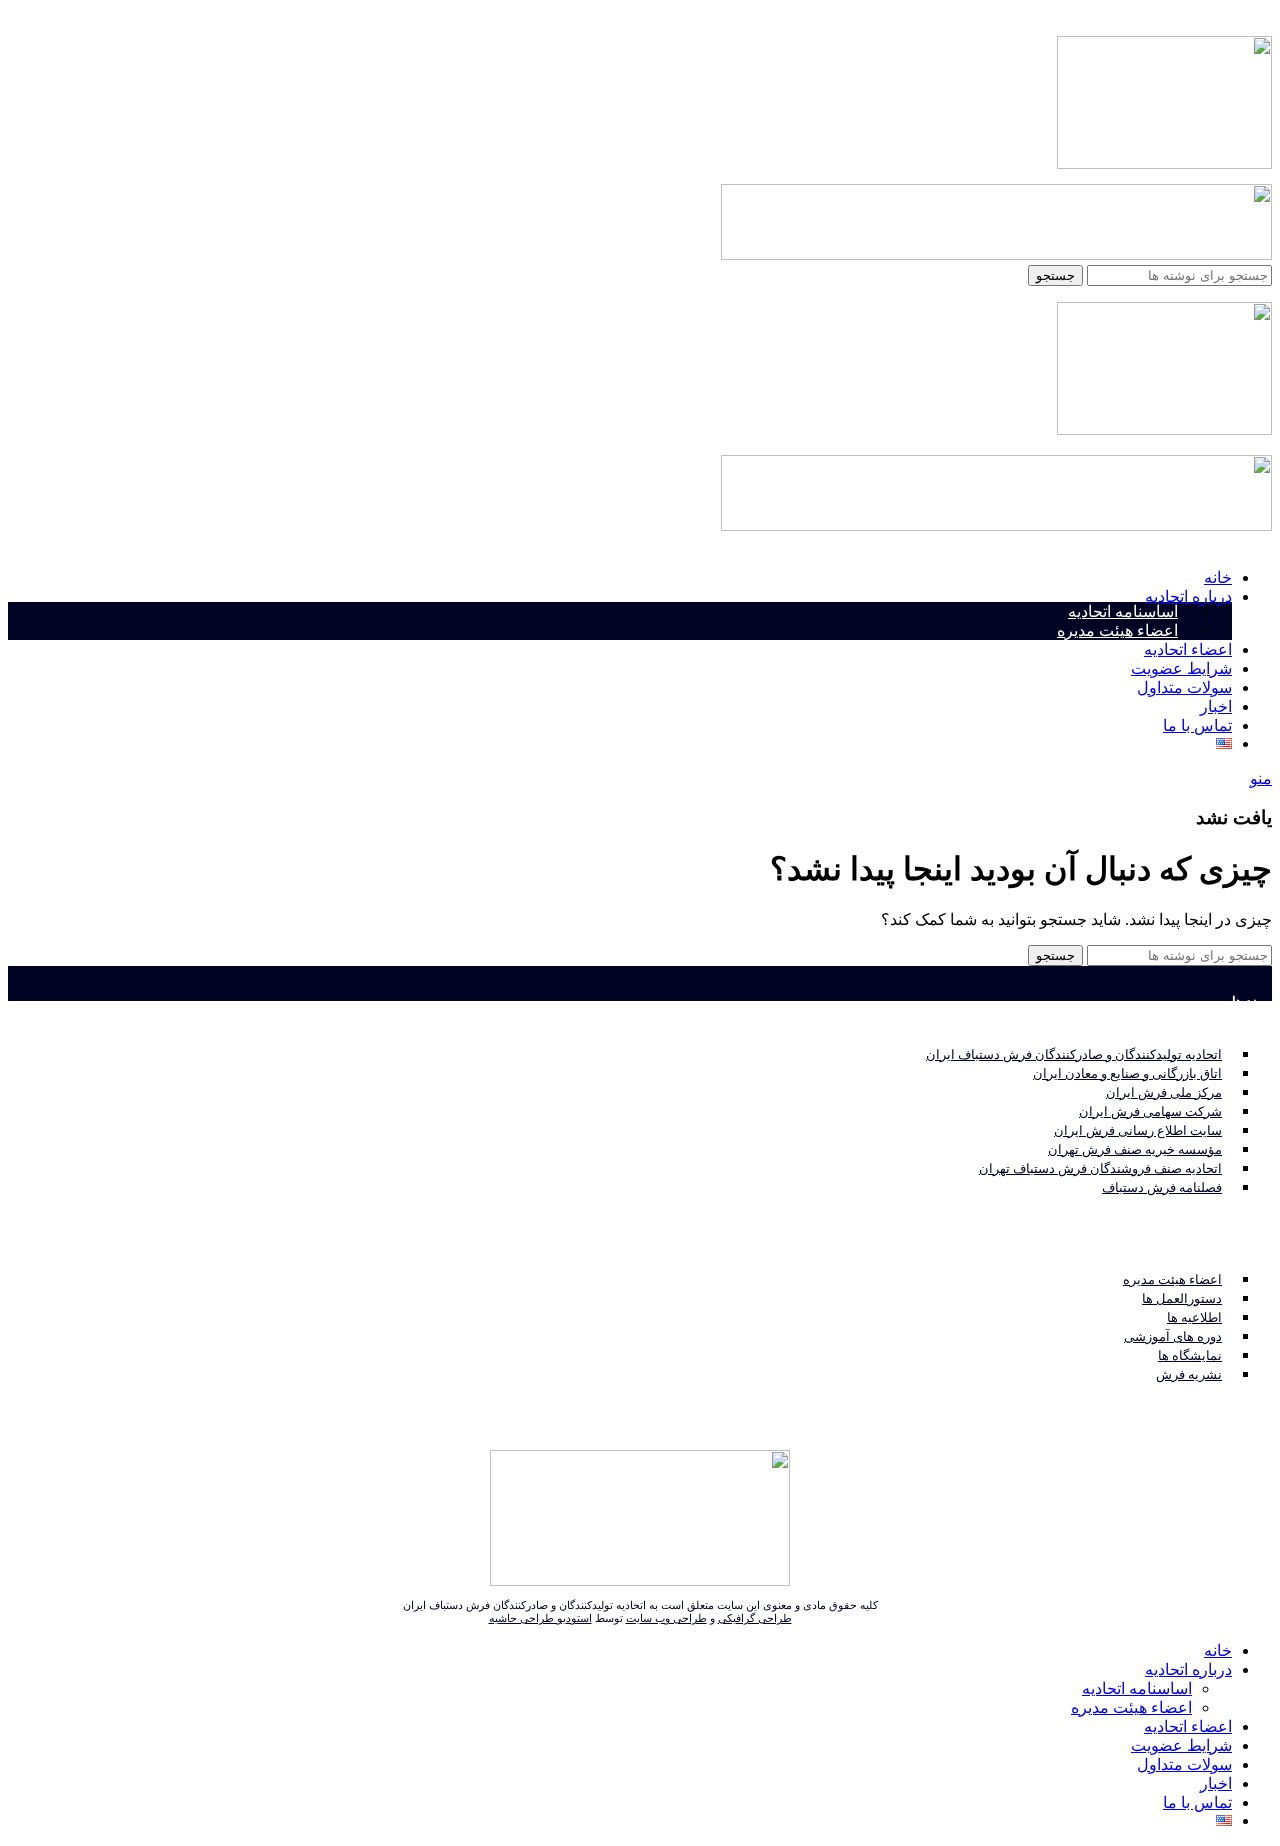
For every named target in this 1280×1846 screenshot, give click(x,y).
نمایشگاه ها (1190, 1355)
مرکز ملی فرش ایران (1164, 1092)
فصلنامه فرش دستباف (1162, 1187)
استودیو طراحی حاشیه (540, 1618)
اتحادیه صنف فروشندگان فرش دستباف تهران (1100, 1168)
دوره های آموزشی (1173, 1336)
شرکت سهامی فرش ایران (1150, 1111)
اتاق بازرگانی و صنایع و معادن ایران (1127, 1073)
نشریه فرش (1189, 1374)
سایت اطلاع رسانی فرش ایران (1138, 1130)
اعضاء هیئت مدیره (1117, 630)
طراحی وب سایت (666, 1618)
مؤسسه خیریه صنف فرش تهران (1135, 1149)
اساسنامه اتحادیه (1123, 611)
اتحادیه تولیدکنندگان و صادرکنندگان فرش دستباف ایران (1074, 1054)
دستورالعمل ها (1182, 1298)
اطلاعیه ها (1194, 1317)
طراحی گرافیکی (755, 1618)
